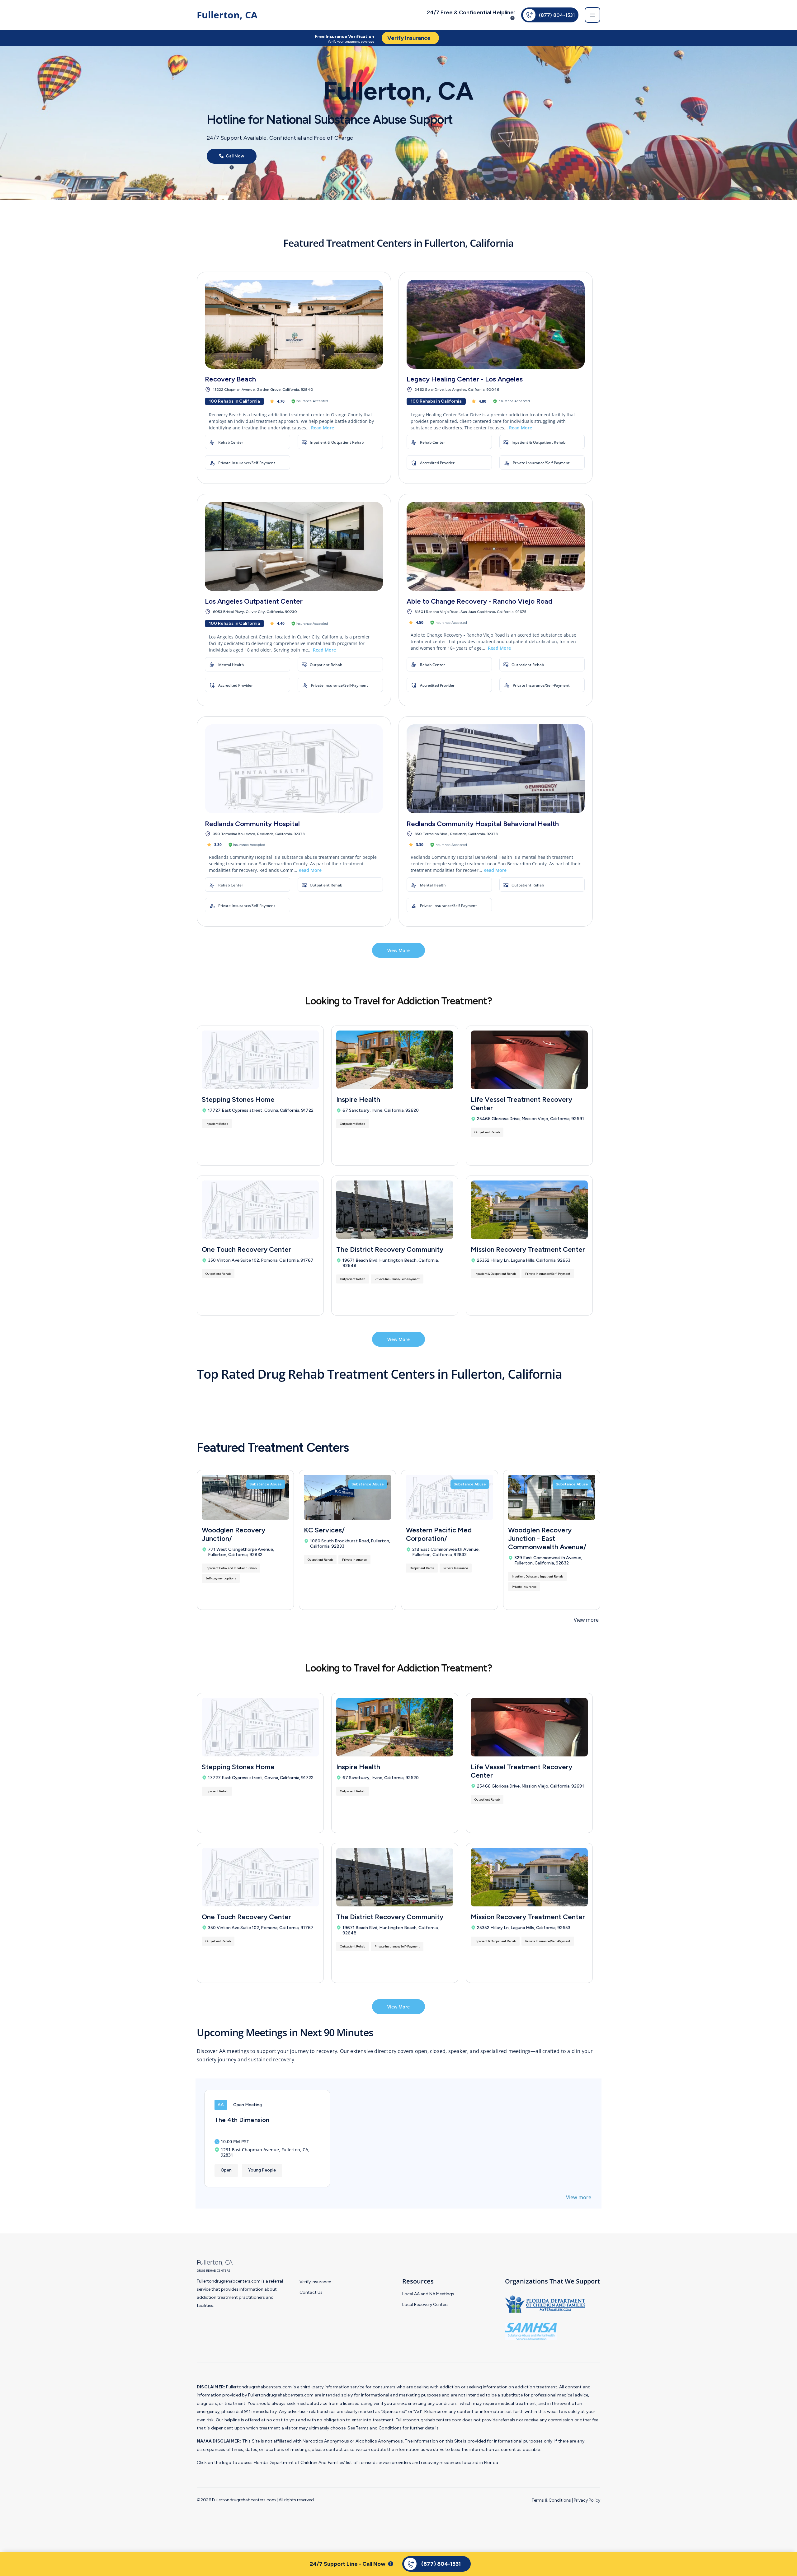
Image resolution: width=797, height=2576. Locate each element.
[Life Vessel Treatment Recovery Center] (529, 1060)
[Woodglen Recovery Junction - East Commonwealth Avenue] (552, 1497)
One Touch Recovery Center (246, 1249)
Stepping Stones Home (238, 1099)
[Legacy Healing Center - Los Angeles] (496, 324)
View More (398, 950)
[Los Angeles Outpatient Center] (294, 546)
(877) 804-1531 (557, 15)
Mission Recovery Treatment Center (528, 1249)
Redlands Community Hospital (252, 824)
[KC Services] (347, 1497)
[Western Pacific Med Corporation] (450, 1497)
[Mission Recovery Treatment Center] (529, 1210)
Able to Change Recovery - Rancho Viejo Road (479, 601)
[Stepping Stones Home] (260, 1060)
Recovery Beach (230, 379)
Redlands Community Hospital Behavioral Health (483, 824)
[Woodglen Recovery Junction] (245, 1497)
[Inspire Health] (395, 1060)
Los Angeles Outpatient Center (254, 601)
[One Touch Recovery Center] (260, 1210)
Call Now (234, 156)
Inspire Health (358, 1099)
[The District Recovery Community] (395, 1210)
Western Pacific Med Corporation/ (439, 1534)
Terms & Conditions (551, 2500)
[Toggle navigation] (592, 15)
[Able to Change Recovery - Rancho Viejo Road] (496, 546)
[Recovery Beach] (294, 324)
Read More (323, 428)
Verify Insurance (315, 2282)
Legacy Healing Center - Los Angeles (465, 379)
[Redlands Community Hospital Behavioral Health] (496, 769)
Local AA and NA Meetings (428, 2294)
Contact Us (311, 2292)
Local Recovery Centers (425, 2305)
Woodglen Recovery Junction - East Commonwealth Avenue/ (547, 1538)
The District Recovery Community (390, 1249)
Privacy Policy (587, 2500)
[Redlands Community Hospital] (294, 769)
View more (586, 1620)
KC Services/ (324, 1530)
